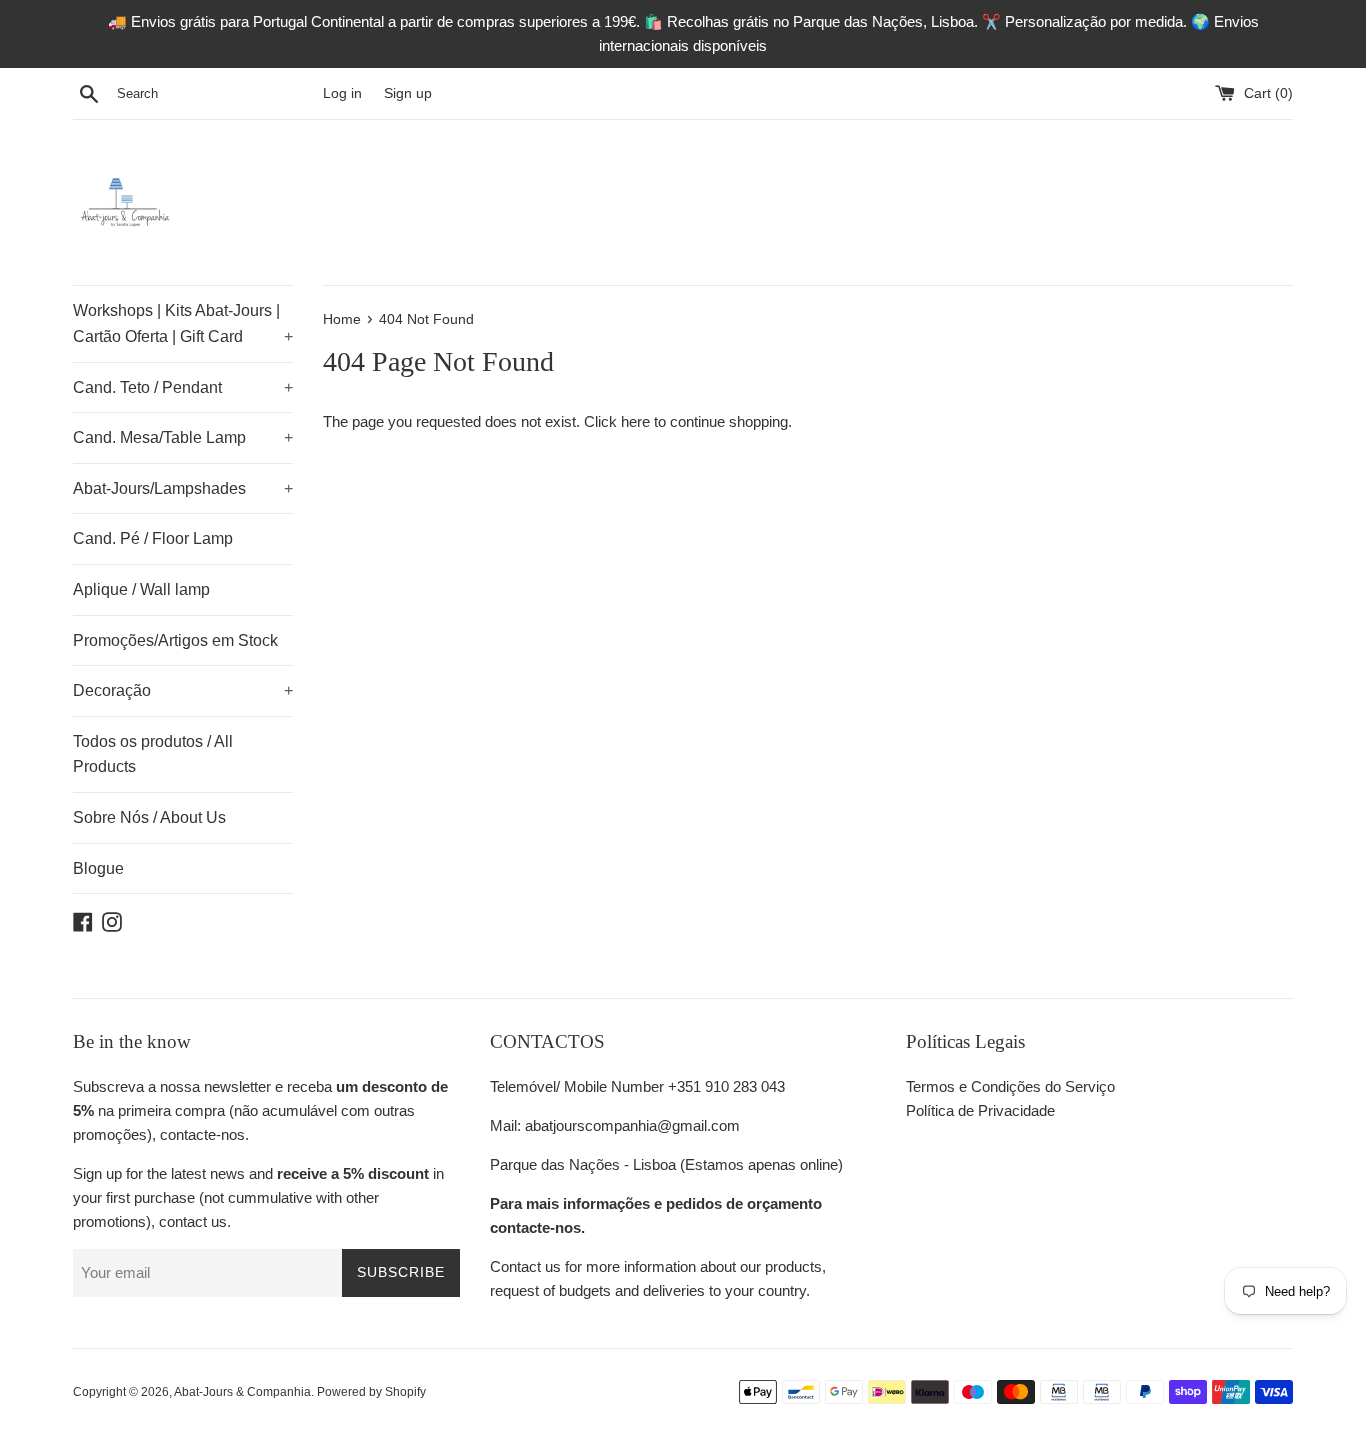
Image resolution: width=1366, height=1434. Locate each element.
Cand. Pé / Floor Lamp (153, 538)
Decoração (183, 690)
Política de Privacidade (980, 1110)
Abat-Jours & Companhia (242, 1392)
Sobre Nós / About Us (149, 817)
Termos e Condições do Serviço (1010, 1086)
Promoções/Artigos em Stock (175, 640)
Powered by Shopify (371, 1392)
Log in (342, 93)
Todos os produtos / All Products (153, 754)
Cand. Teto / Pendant (183, 387)
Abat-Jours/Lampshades (183, 488)
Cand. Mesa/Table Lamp (183, 437)
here (635, 421)
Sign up (408, 93)
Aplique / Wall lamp (141, 589)
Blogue (98, 868)
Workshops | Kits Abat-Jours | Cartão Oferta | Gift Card (183, 323)
